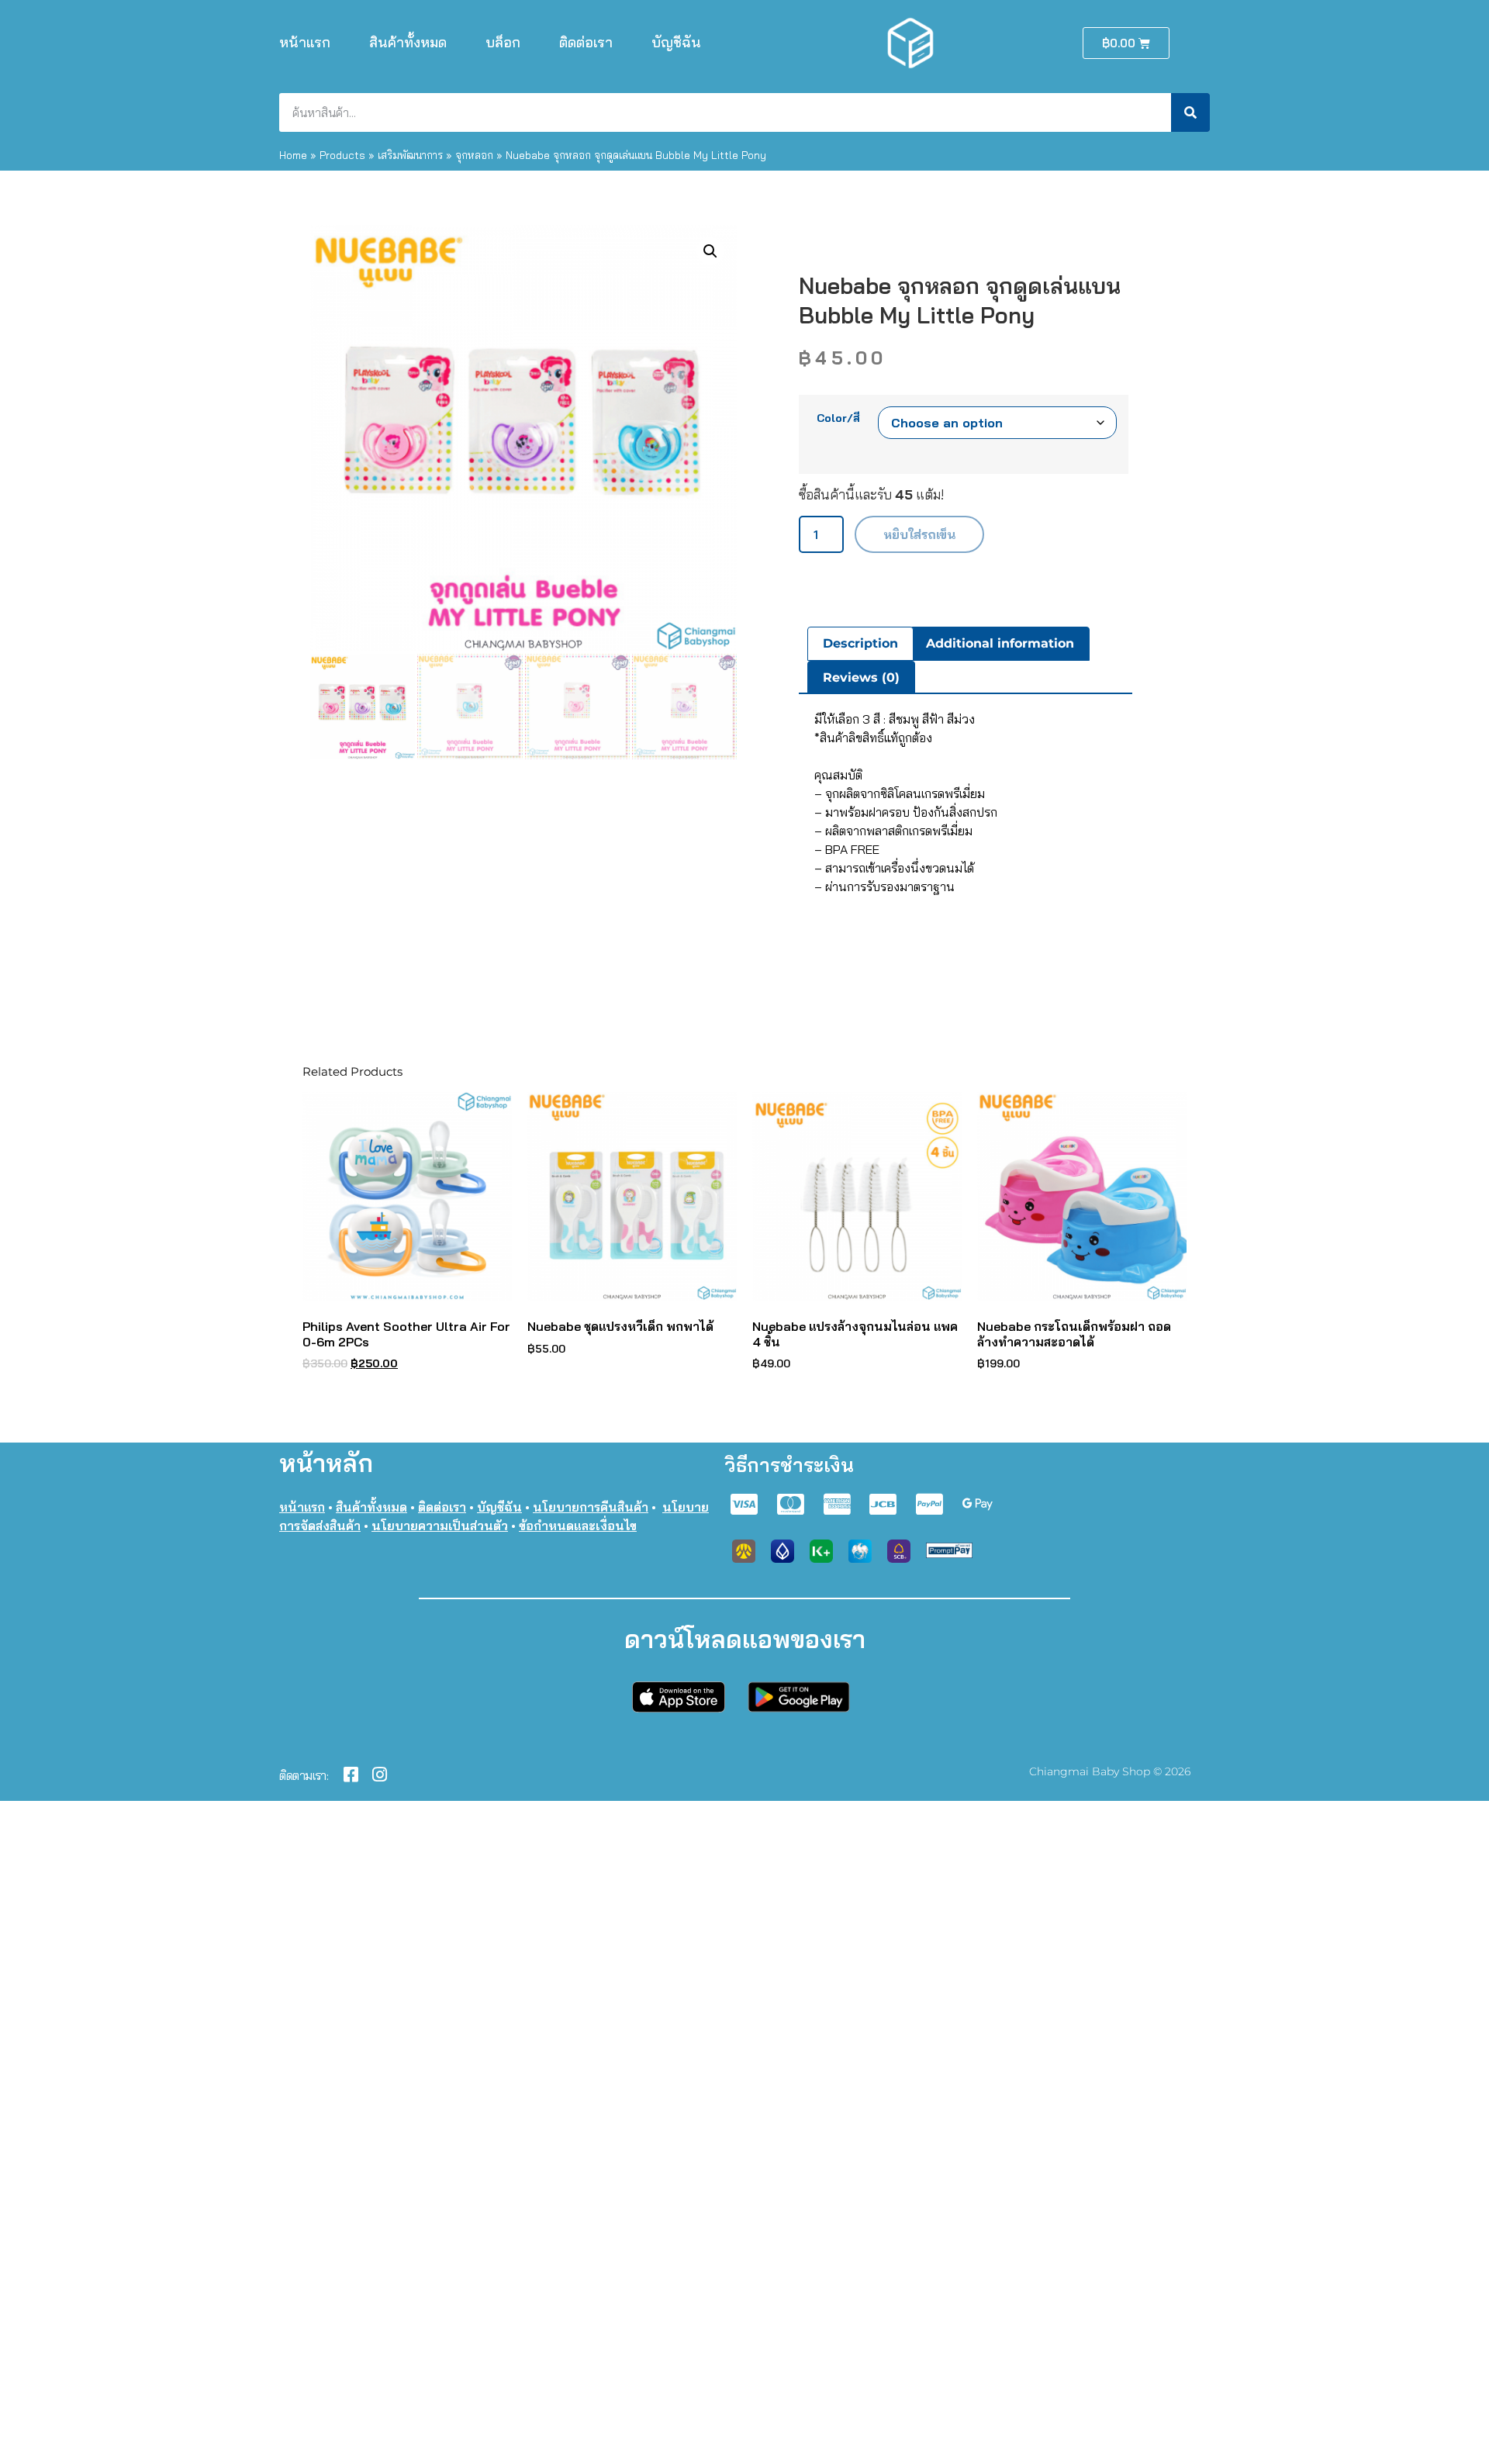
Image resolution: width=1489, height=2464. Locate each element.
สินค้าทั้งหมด (408, 42)
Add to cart (919, 534)
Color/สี (838, 418)
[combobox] (725, 112)
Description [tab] (860, 643)
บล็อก (503, 42)
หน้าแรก (305, 42)
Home (293, 155)
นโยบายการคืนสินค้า (591, 1507)
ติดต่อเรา (586, 42)
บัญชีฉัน (676, 42)
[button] (710, 251)
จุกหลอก (474, 155)
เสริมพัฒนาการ (410, 155)
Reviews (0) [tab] (861, 677)
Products (342, 155)
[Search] (1190, 112)
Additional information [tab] (1000, 643)
